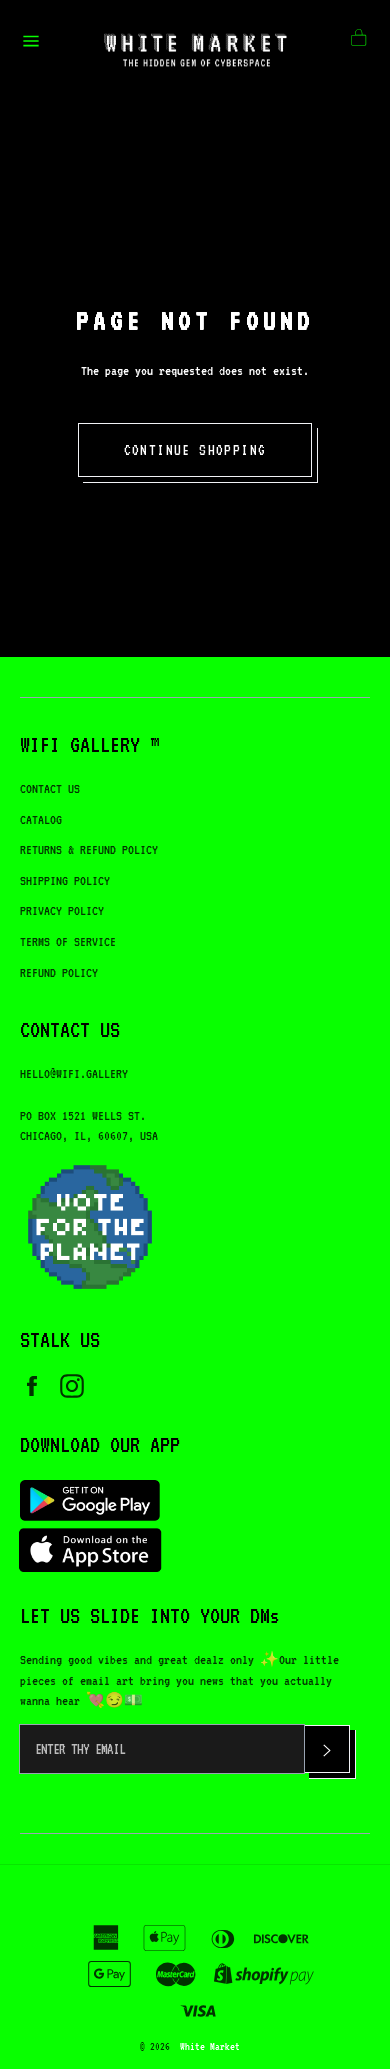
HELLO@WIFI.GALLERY (74, 1073)
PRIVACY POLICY (62, 910)
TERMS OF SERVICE (68, 941)
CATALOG (41, 819)
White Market (210, 2046)
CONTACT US (50, 788)
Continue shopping (195, 450)
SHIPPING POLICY (65, 880)
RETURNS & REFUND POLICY (89, 849)
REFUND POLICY (59, 972)
